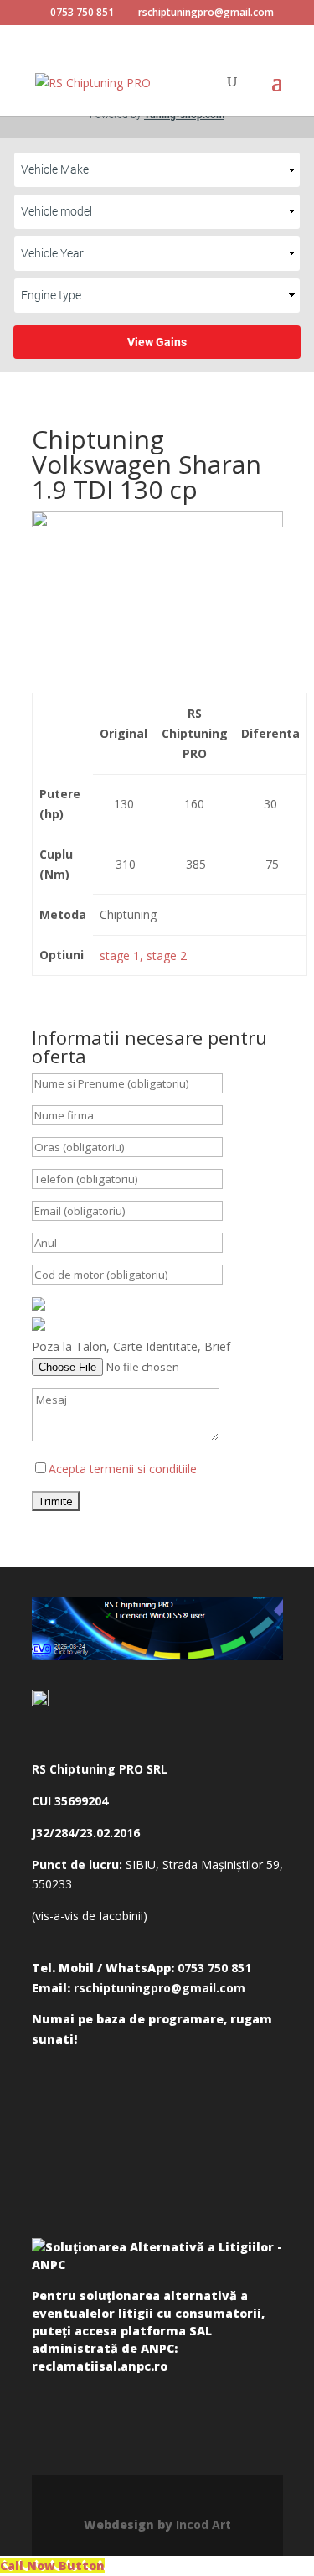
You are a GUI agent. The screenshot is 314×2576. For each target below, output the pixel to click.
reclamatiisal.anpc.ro (100, 2366)
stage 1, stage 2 (143, 956)
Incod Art (203, 2524)
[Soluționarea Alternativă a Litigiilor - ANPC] (157, 2259)
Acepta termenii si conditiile (123, 1469)
